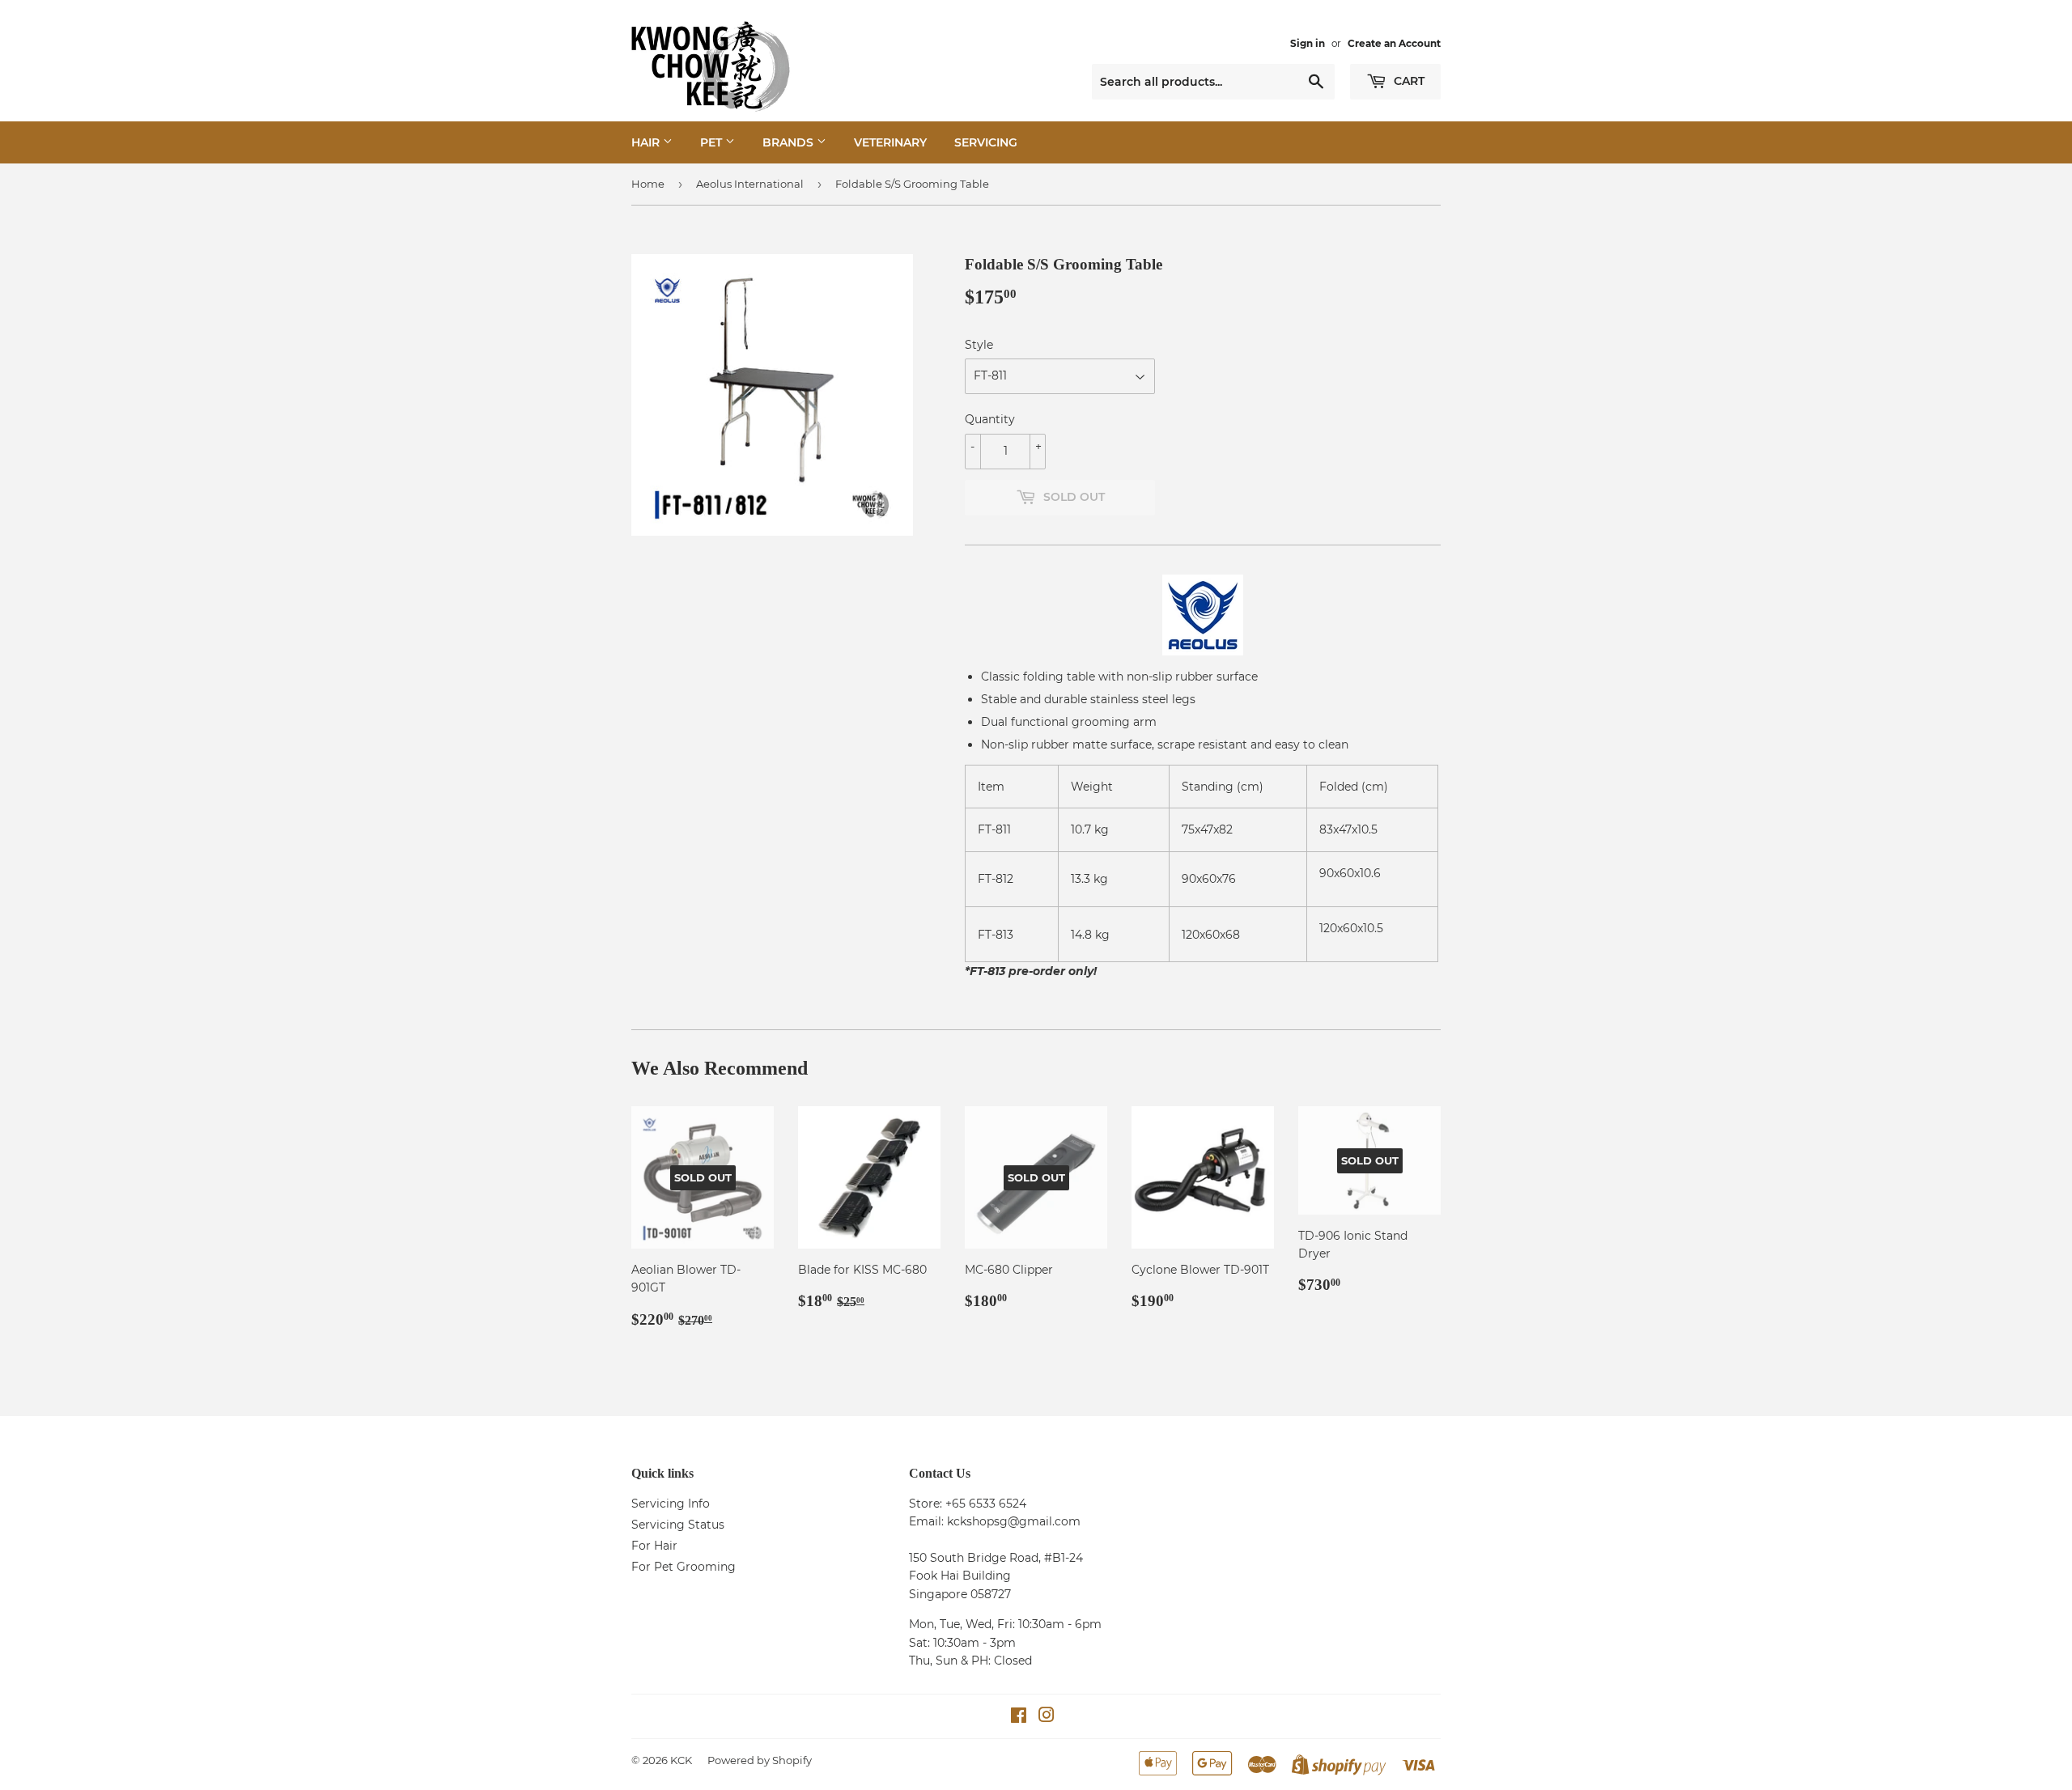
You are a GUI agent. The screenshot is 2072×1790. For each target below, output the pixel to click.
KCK (681, 1760)
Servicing (986, 142)
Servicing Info (671, 1504)
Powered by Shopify (760, 1760)
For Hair (654, 1546)
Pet (713, 142)
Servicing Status (678, 1525)
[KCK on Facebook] (1019, 1717)
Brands (790, 142)
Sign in (1308, 43)
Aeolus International (750, 184)
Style (979, 345)
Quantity (990, 419)
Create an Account (1394, 43)
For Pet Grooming (684, 1567)
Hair (647, 142)
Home (648, 184)
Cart (1408, 81)
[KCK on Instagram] (1047, 1717)
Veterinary (890, 142)
